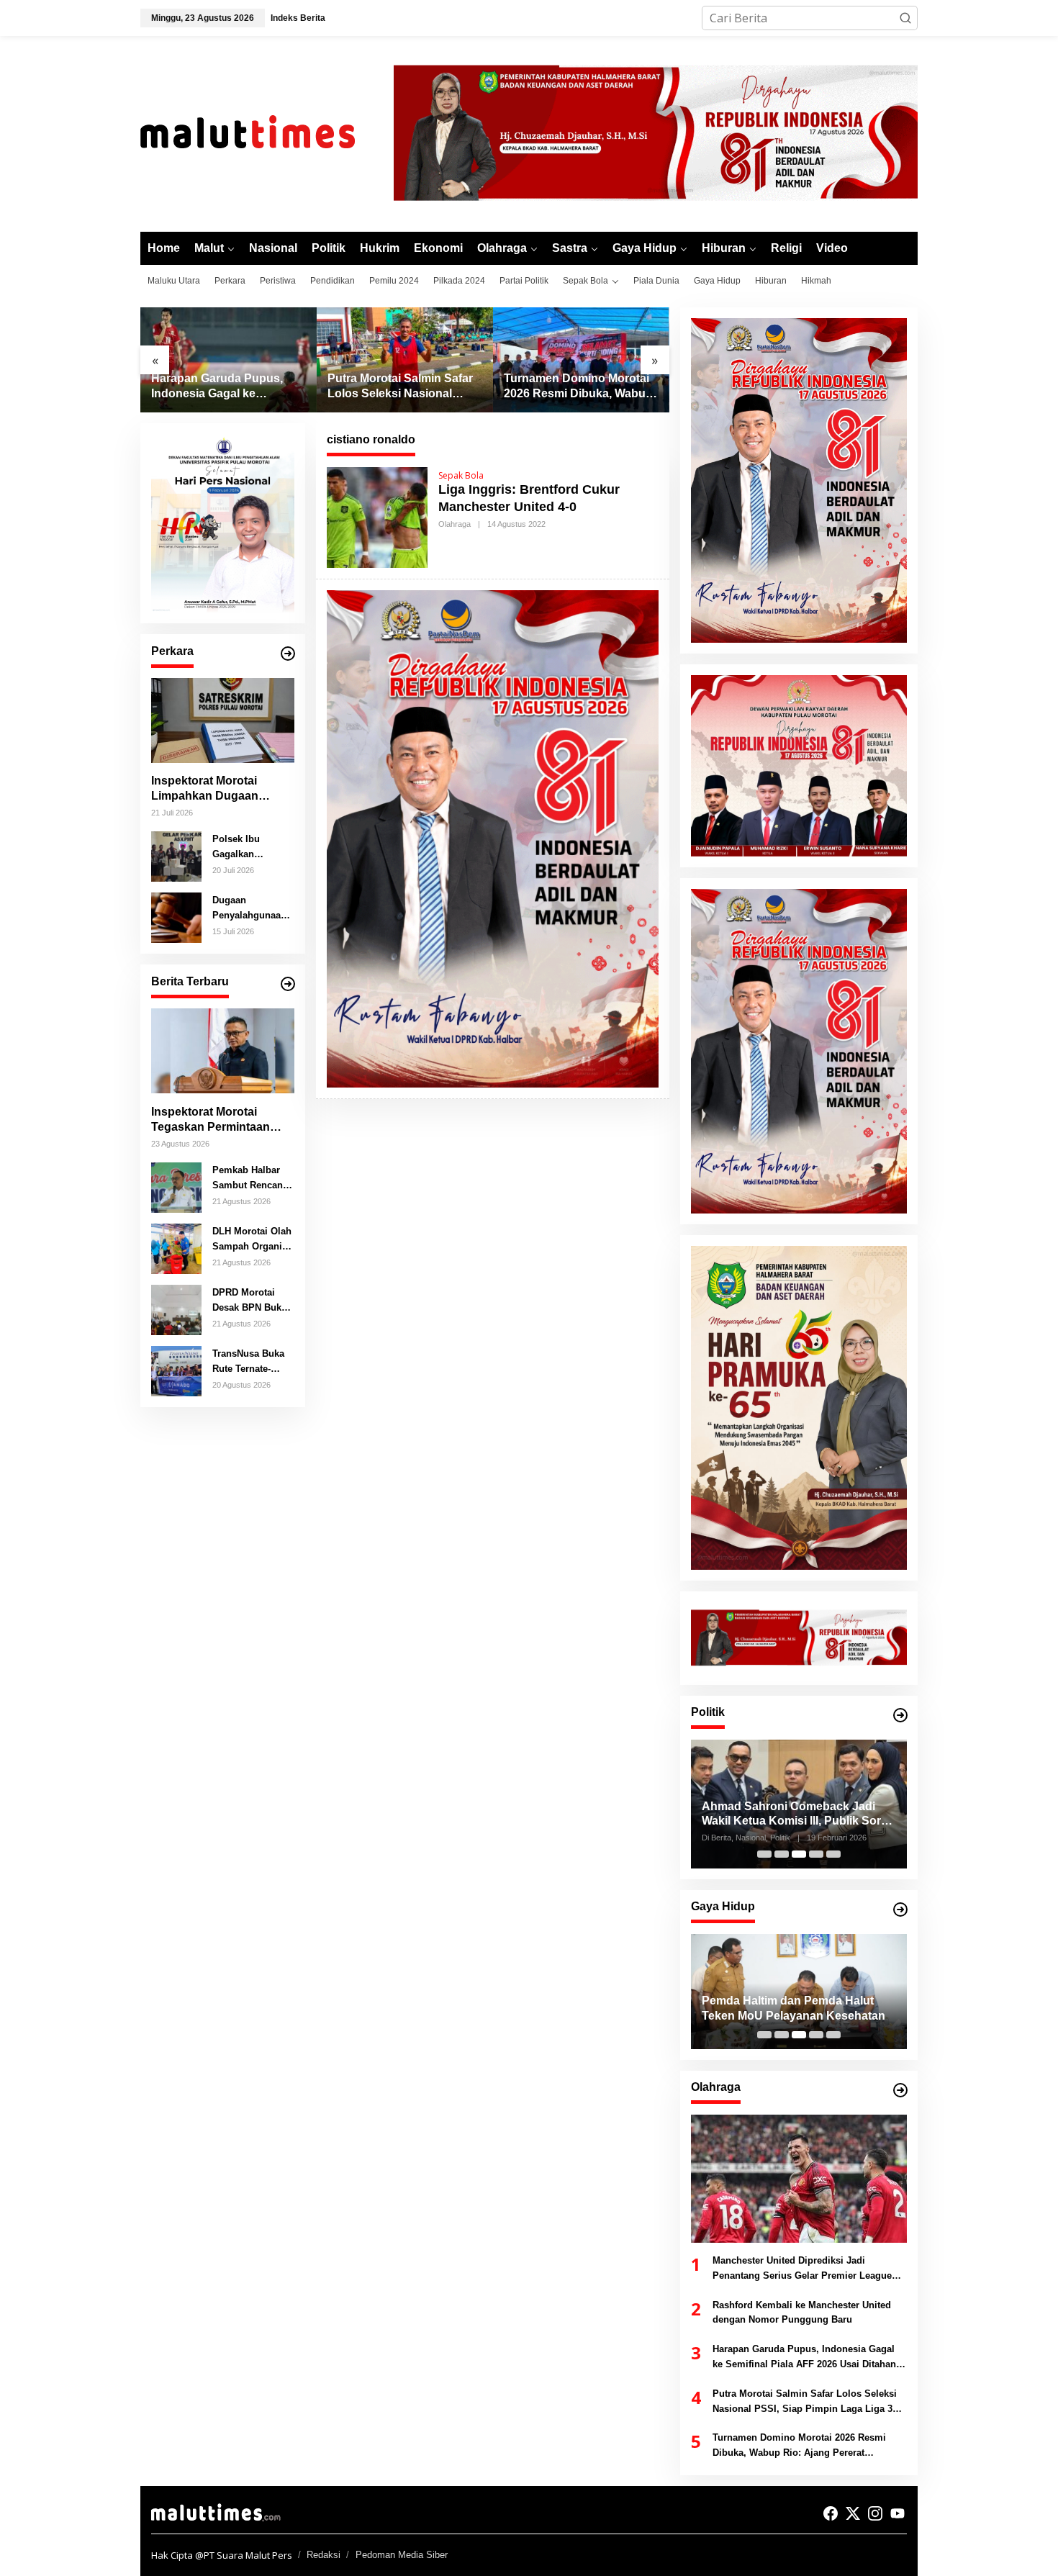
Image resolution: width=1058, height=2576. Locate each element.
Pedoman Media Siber (402, 2555)
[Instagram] (875, 2513)
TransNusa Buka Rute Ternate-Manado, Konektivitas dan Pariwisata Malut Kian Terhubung (249, 1362)
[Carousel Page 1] (764, 1854)
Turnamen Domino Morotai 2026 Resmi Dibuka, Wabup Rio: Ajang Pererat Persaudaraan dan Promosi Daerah (402, 387)
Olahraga (455, 524)
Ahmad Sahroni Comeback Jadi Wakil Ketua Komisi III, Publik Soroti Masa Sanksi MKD (798, 1815)
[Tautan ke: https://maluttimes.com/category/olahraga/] (900, 2090)
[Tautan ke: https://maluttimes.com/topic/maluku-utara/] (288, 984)
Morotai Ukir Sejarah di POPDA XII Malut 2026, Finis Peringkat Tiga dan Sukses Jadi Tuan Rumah (579, 387)
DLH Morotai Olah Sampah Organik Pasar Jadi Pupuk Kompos (252, 1239)
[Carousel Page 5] (833, 1854)
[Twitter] (853, 2513)
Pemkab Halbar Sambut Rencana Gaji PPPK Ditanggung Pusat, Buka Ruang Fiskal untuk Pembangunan (250, 1178)
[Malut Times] (266, 132)
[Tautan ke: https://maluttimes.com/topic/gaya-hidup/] (900, 1910)
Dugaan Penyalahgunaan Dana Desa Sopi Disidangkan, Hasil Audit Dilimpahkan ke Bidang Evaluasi (249, 908)
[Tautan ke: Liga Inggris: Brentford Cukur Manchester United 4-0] (377, 516)
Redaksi (324, 2555)
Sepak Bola (461, 475)
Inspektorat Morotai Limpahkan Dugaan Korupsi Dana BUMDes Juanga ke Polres (214, 789)
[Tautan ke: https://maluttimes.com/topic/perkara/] (288, 654)
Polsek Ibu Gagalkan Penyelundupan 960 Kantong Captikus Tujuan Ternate (248, 847)
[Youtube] (898, 2513)
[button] (905, 18)
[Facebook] (831, 2513)
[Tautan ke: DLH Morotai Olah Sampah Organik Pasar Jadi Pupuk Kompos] (176, 1247)
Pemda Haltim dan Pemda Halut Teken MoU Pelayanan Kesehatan (793, 2008)
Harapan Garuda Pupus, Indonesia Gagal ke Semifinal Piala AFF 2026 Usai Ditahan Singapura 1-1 (804, 2358)
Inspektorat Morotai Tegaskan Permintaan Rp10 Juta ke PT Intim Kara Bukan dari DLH (211, 1120)
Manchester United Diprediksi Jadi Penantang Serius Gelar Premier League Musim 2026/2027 (802, 2269)
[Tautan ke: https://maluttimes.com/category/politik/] (900, 1715)
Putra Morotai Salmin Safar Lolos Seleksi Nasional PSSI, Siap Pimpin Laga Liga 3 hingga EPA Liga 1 (224, 387)
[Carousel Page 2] (782, 1854)
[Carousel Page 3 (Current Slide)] (799, 1854)
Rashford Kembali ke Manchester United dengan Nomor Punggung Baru (802, 2313)
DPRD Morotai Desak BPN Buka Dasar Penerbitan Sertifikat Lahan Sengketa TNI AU (250, 1301)
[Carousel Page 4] (816, 1854)
